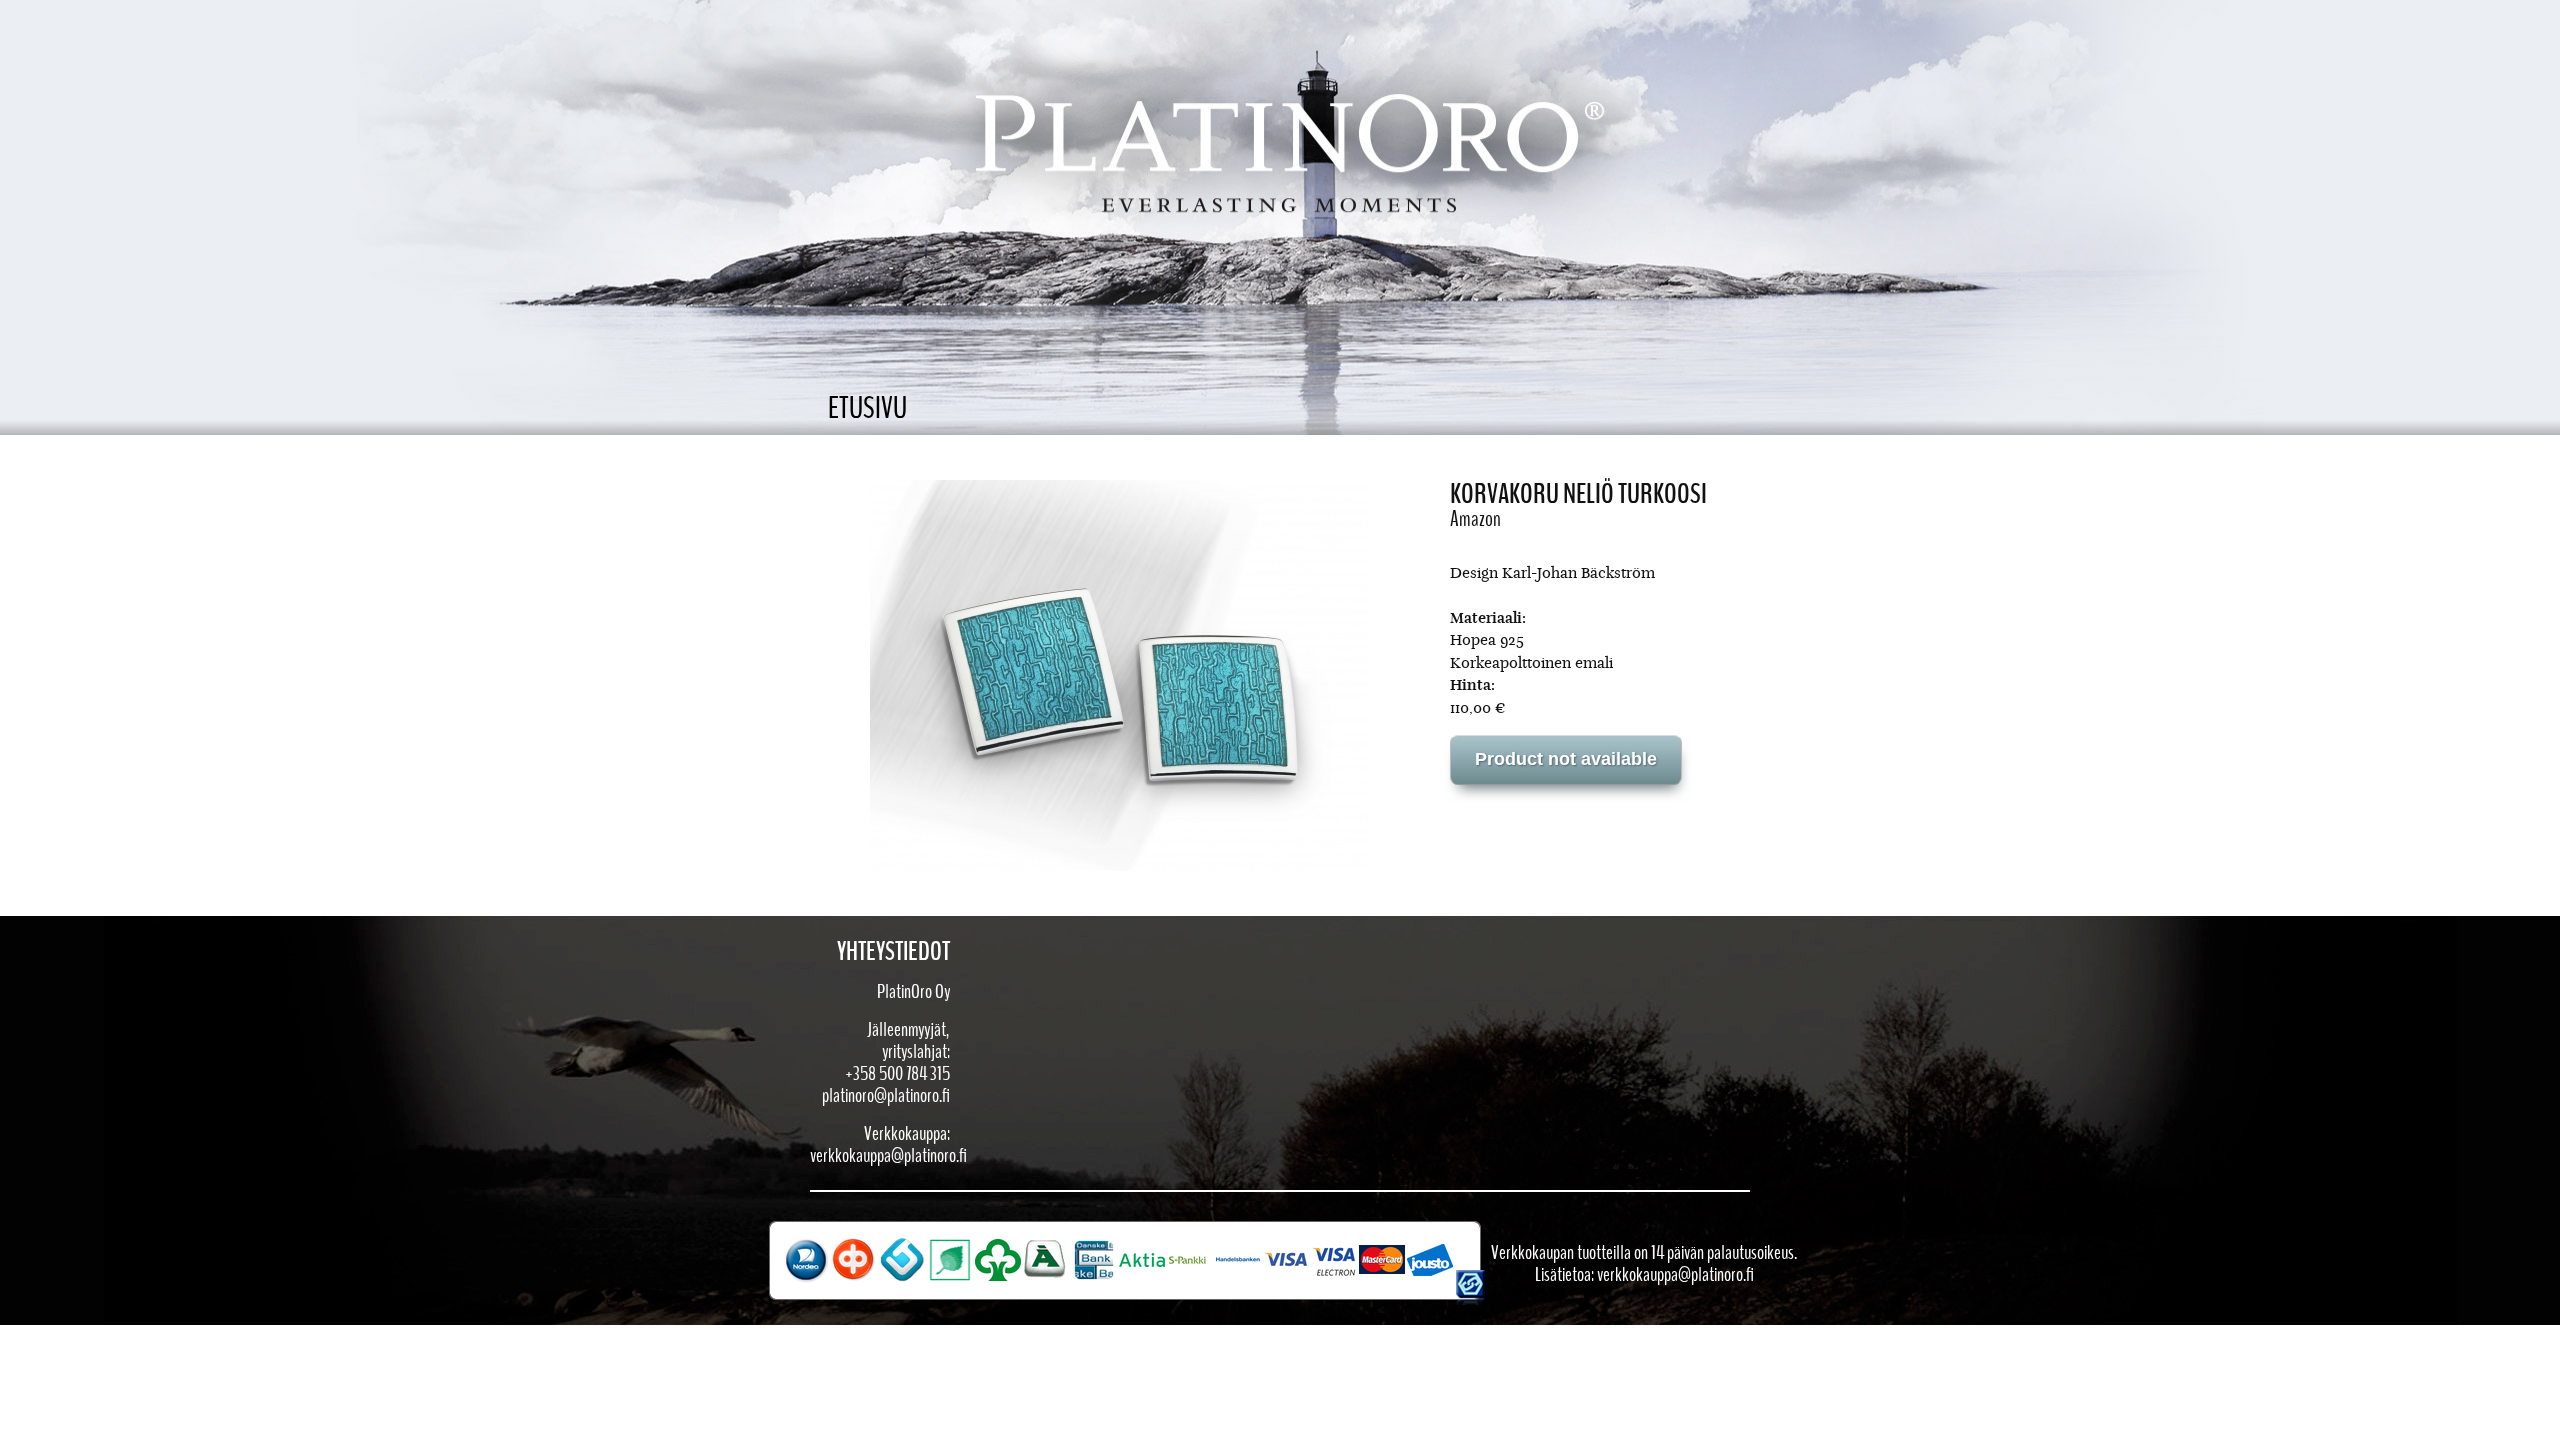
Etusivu (867, 408)
